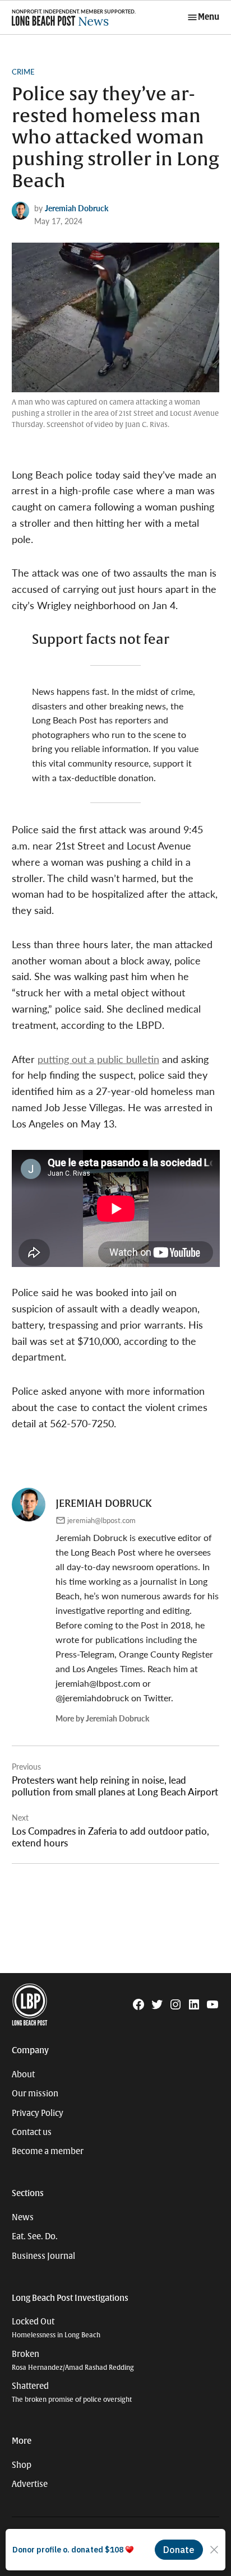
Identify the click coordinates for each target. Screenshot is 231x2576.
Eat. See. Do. (35, 2236)
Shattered (72, 2392)
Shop (22, 2465)
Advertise (30, 2484)
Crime (23, 72)
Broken (73, 2361)
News (23, 2217)
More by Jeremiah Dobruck (102, 1718)
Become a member (48, 2151)
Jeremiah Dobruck (77, 208)
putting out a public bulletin (98, 1059)
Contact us (32, 2132)
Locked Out (56, 2328)
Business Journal (43, 2256)
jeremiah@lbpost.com (101, 1520)
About (23, 2074)
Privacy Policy (38, 2113)
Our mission (35, 2094)
